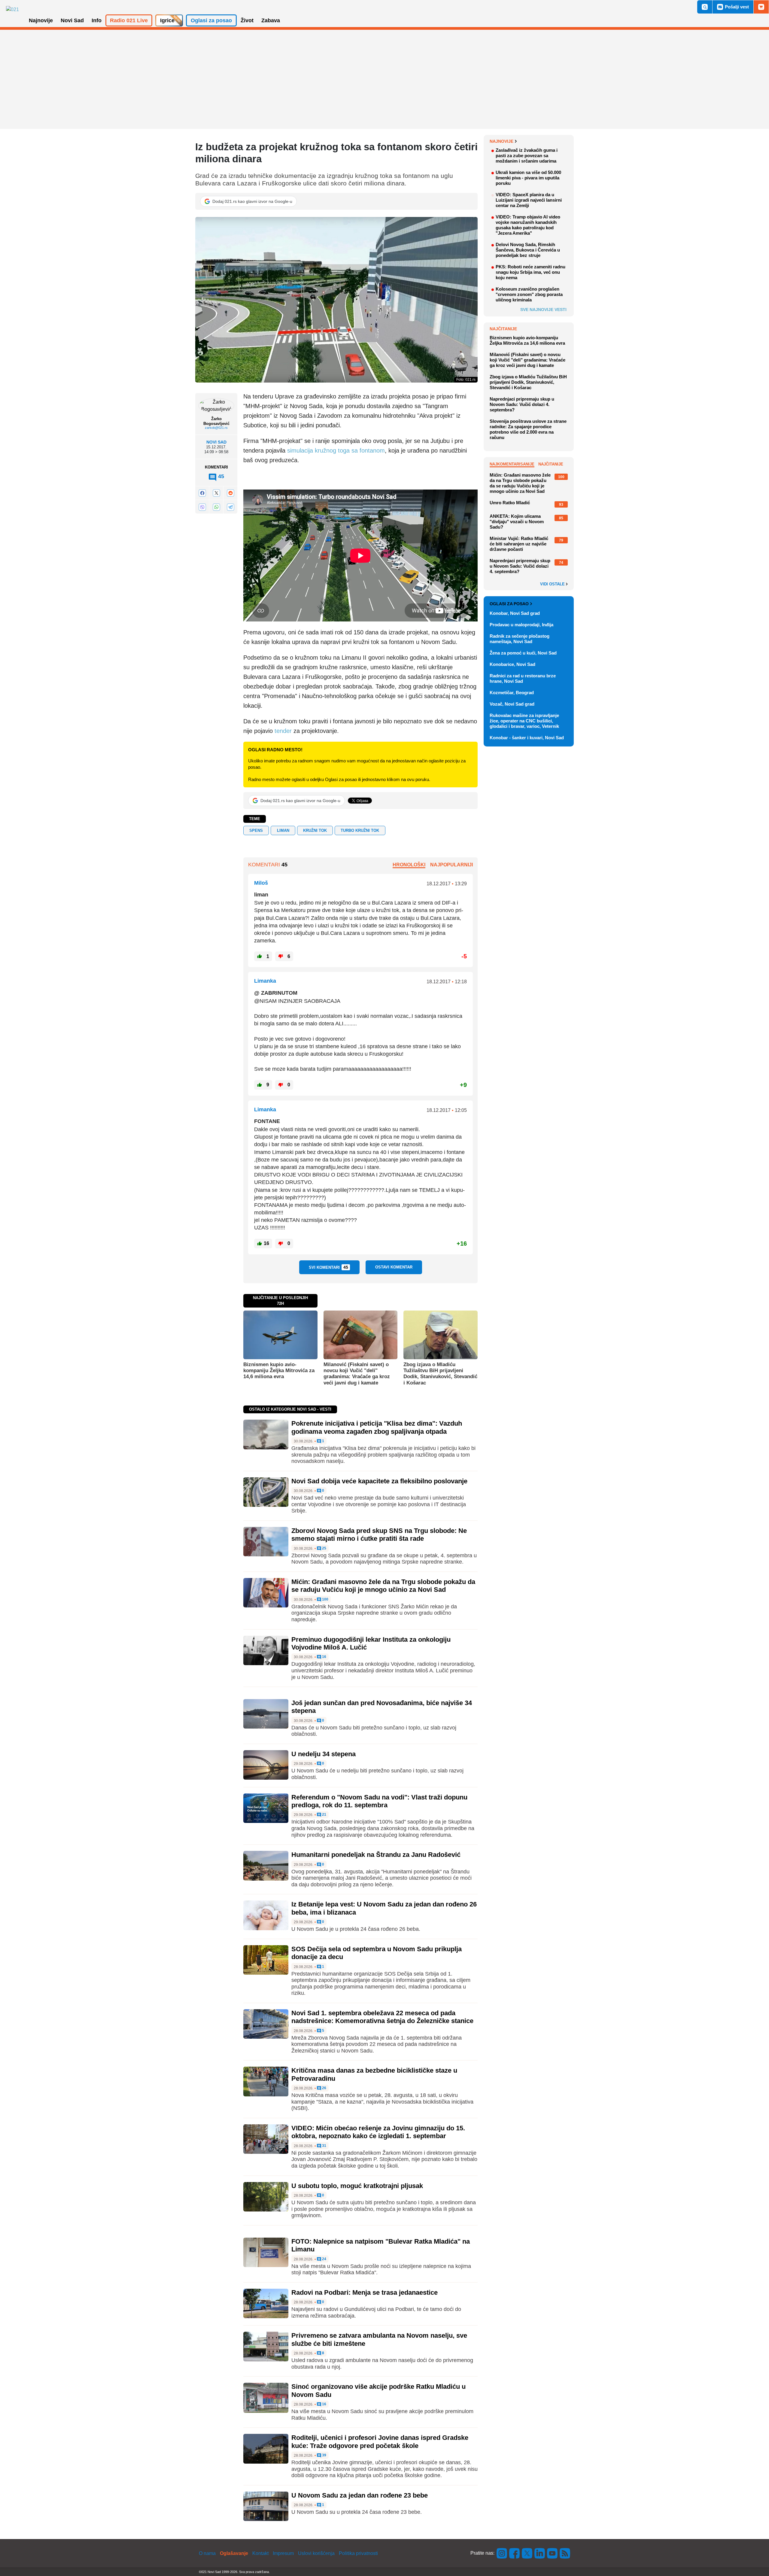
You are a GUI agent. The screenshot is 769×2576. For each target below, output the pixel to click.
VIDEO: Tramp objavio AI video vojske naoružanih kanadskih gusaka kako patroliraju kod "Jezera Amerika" (528, 225)
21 (324, 1815)
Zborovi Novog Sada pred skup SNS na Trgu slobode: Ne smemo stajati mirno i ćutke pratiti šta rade (379, 1535)
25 (324, 1548)
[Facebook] (202, 493)
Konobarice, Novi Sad (512, 664)
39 (324, 2455)
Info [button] (97, 20)
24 (324, 2259)
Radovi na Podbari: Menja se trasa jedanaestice (365, 2292)
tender (283, 731)
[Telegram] (230, 507)
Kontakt (260, 2553)
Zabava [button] (271, 20)
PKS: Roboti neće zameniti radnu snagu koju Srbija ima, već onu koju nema (530, 272)
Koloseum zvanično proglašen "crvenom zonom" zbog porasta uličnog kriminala (529, 294)
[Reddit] (230, 493)
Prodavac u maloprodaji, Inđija (521, 625)
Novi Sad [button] (72, 20)
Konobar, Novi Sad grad (515, 613)
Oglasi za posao (509, 604)
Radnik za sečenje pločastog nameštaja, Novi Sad (520, 639)
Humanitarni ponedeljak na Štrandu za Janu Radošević (376, 1855)
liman (283, 830)
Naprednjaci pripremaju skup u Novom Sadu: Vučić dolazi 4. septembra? (522, 404)
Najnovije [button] (41, 20)
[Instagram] (502, 2553)
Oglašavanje (234, 2553)
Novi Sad (216, 442)
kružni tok (315, 830)
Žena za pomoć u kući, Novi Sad (523, 653)
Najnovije (502, 141)
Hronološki (409, 865)
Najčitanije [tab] (551, 464)
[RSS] (564, 2553)
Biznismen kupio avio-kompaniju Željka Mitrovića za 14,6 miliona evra (279, 1371)
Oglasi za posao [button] (211, 20)
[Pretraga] (705, 7)
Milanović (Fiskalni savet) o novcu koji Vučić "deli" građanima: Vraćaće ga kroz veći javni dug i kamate (357, 1374)
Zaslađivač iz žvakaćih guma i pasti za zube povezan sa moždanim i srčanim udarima (527, 156)
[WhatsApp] (216, 507)
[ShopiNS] (761, 7)
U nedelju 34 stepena (324, 1754)
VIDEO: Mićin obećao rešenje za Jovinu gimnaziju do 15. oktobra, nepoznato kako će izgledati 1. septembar (378, 2132)
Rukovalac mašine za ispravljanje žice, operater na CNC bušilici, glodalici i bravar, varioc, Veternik (524, 721)
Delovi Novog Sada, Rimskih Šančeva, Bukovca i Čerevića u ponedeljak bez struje (528, 250)
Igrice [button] (167, 20)
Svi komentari (328, 1267)
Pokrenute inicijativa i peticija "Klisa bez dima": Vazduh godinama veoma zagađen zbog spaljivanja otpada (377, 1427)
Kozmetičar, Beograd (512, 693)
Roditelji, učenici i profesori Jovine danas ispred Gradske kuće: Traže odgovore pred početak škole (380, 2442)
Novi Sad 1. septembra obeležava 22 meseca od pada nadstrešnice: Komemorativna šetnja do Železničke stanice (382, 2017)
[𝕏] (216, 493)
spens (256, 830)
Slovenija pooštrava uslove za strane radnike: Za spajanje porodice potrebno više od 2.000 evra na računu (528, 429)
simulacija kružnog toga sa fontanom (336, 450)
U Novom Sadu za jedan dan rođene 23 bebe (360, 2495)
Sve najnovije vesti (543, 310)
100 (325, 1599)
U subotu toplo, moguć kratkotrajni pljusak (357, 2186)
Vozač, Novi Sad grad (512, 704)
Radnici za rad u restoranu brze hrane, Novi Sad (523, 678)
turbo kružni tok (360, 830)
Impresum (283, 2553)
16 (324, 1657)
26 (324, 2088)
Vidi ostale (553, 584)
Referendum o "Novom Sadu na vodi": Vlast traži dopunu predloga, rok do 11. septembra (379, 1801)
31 (324, 2146)
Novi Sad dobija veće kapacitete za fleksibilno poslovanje (379, 1481)
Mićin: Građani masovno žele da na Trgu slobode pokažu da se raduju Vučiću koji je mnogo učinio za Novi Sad (383, 1586)
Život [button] (247, 20)
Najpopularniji (451, 865)
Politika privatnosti (358, 2553)
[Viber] (202, 507)
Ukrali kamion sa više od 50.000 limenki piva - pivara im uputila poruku (528, 178)
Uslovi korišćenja (316, 2553)
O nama (207, 2553)
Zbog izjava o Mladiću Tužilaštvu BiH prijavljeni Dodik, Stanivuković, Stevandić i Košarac (440, 1374)
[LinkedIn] (540, 2553)
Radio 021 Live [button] (129, 20)
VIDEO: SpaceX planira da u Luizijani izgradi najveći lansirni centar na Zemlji (529, 200)
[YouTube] (552, 2553)
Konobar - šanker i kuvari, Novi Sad (527, 738)
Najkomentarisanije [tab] (512, 464)
